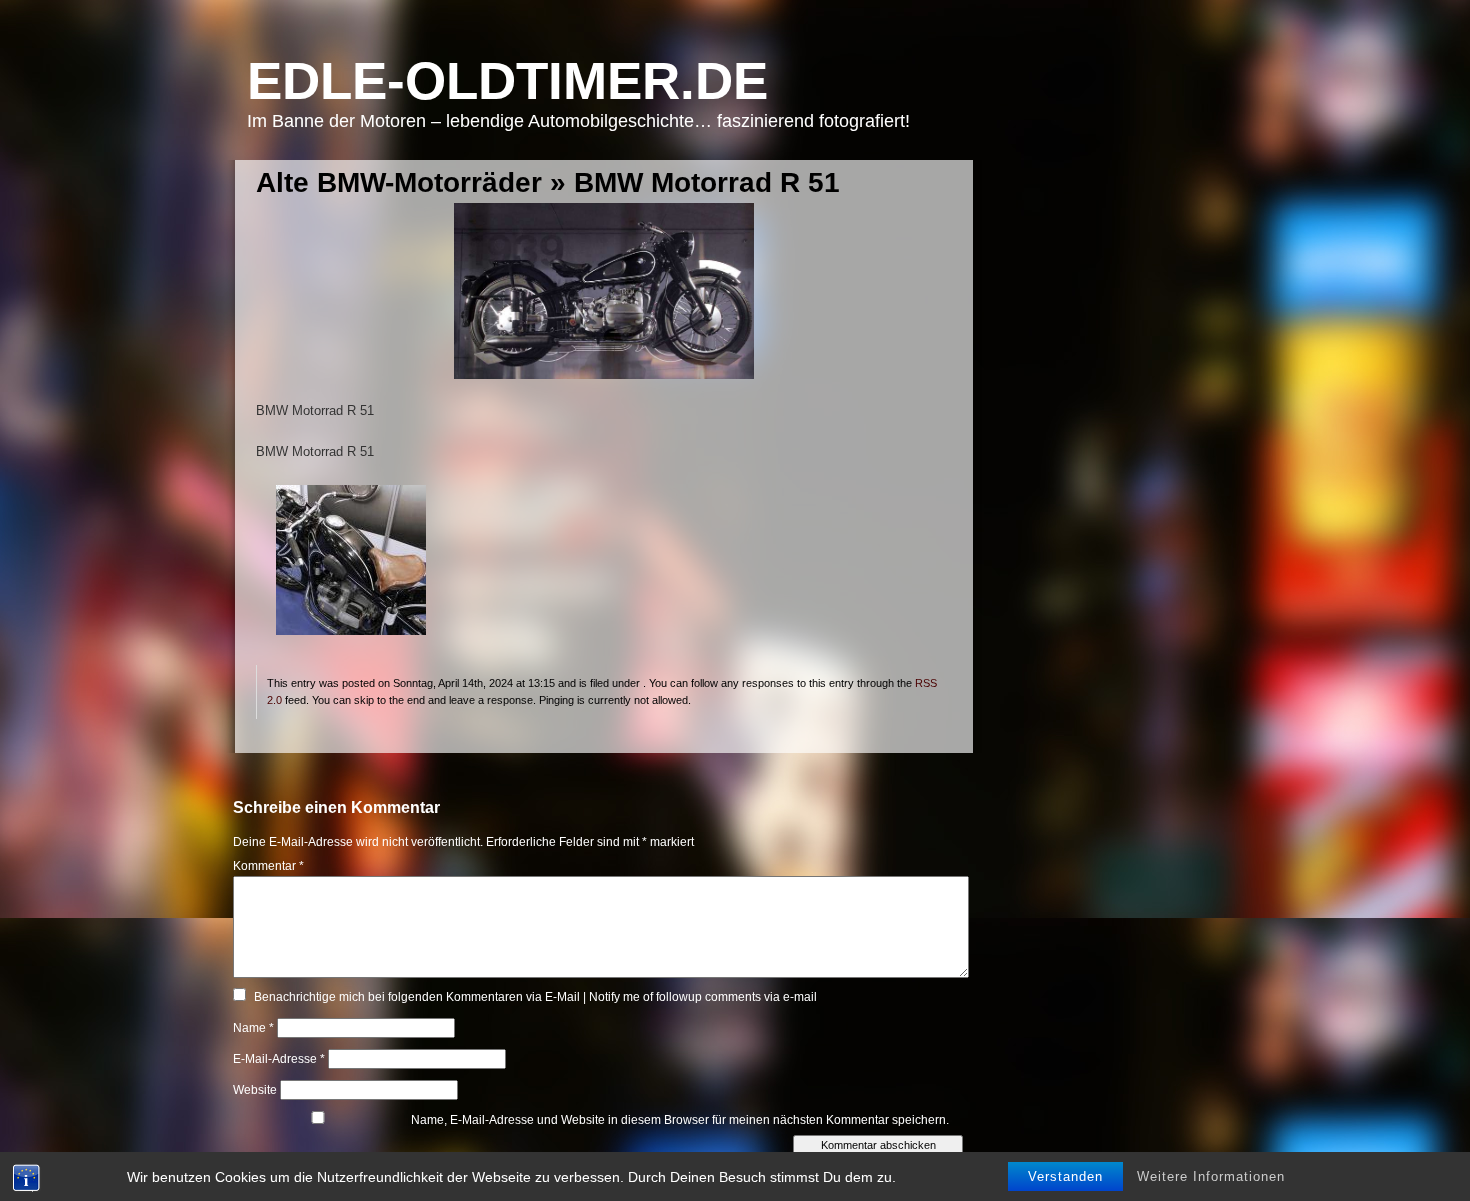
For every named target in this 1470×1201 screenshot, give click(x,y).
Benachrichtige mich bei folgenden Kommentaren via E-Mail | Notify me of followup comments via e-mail (535, 997)
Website (255, 1090)
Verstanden (1065, 1176)
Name (253, 1028)
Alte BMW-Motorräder (399, 182)
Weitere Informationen (1211, 1176)
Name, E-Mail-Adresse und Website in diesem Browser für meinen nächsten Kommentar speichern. (680, 1120)
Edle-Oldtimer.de (507, 80)
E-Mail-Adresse (279, 1059)
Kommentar (268, 866)
